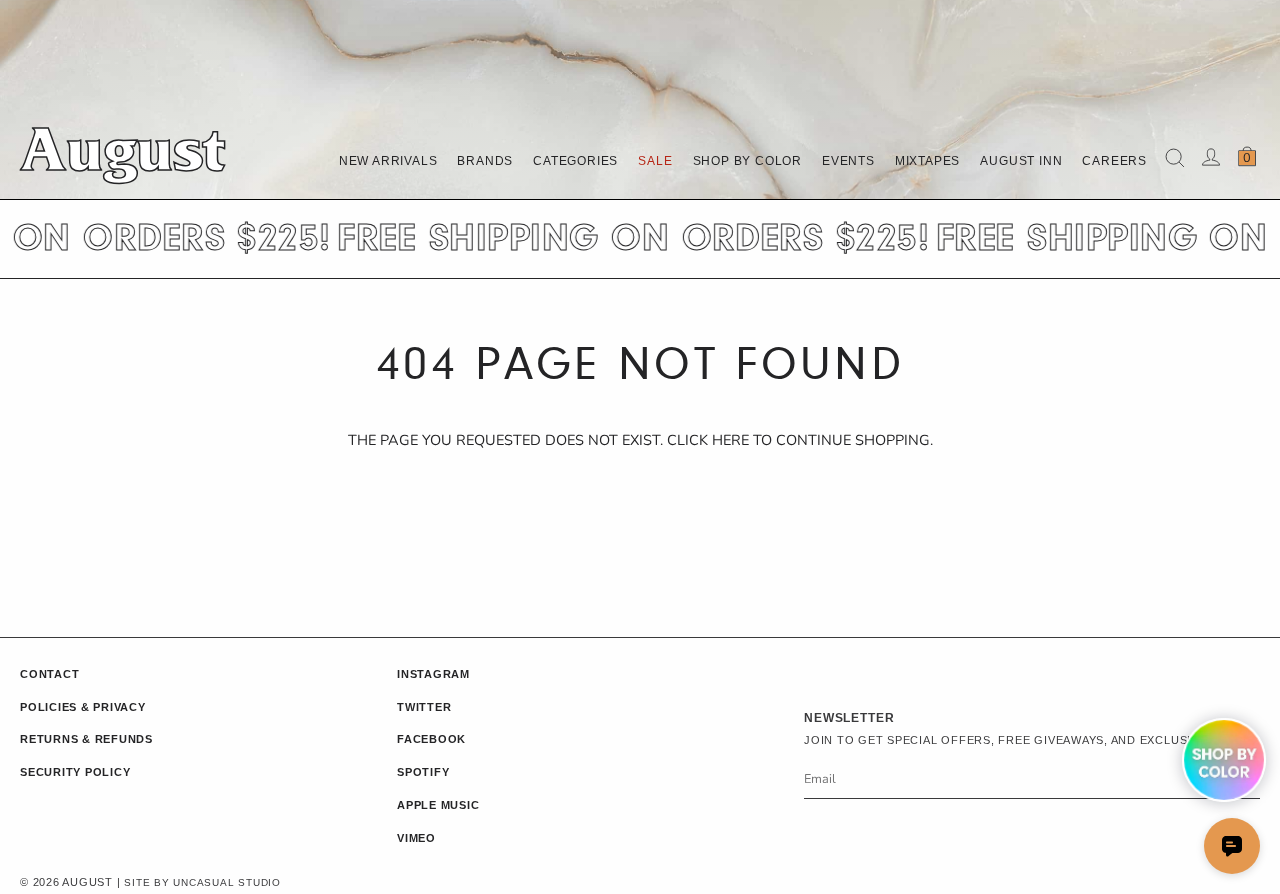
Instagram (433, 674)
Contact (49, 674)
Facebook (431, 739)
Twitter (424, 707)
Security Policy (75, 772)
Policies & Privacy (83, 707)
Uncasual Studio (226, 882)
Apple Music (438, 805)
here (730, 440)
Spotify (423, 772)
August (122, 159)
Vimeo (416, 838)
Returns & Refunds (86, 739)
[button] (485, 160)
